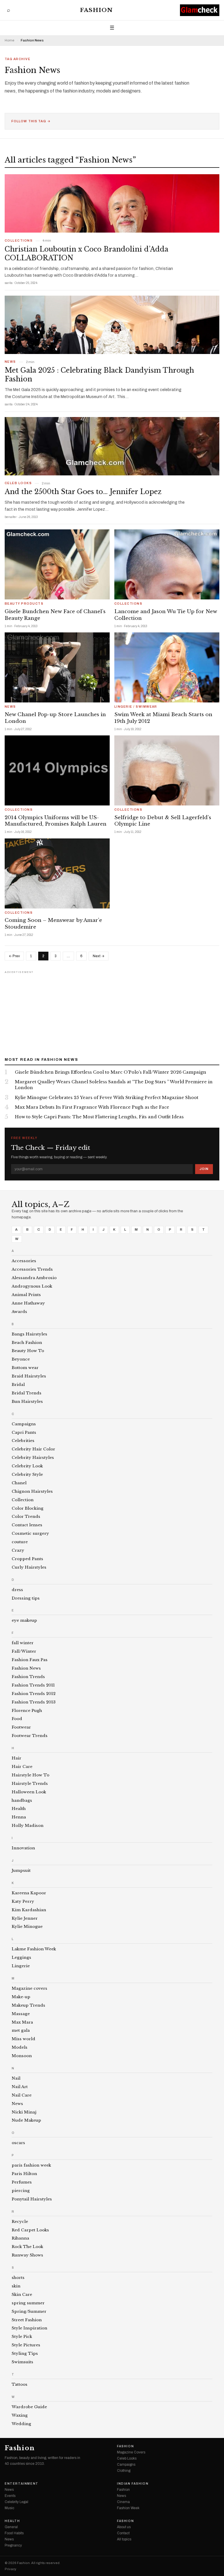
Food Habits (14, 2533)
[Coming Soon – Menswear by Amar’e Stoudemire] (57, 873)
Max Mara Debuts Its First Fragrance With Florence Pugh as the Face (92, 1107)
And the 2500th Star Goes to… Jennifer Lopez (83, 492)
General (11, 2527)
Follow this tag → (31, 121)
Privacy (10, 2569)
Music (9, 2508)
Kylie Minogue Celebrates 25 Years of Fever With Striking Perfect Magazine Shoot (107, 1098)
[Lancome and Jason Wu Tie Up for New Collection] (167, 564)
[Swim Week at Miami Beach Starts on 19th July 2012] (167, 667)
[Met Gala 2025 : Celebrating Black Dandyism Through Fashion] (112, 325)
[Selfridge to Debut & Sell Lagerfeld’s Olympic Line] (167, 770)
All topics (124, 2539)
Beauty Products (24, 604)
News (10, 362)
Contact (123, 2533)
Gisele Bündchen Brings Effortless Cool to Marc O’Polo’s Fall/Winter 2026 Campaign (111, 1072)
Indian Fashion (133, 2484)
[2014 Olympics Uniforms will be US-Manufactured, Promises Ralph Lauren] (57, 770)
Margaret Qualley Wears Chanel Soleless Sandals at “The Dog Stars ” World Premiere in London (114, 1085)
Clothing (124, 2471)
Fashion (96, 10)
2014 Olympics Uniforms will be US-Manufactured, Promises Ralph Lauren (56, 821)
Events (10, 2496)
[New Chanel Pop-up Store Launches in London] (57, 667)
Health (12, 2521)
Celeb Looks (18, 483)
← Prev (14, 956)
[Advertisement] (112, 1012)
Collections (19, 241)
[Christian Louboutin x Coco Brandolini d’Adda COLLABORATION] (112, 203)
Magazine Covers (131, 2452)
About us (124, 2527)
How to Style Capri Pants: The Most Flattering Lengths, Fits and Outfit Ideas (99, 1117)
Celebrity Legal (16, 2502)
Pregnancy (13, 2545)
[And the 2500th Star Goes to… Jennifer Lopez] (112, 446)
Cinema (123, 2502)
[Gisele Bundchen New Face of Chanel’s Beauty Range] (57, 564)
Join (204, 1169)
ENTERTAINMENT (22, 2484)
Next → (99, 956)
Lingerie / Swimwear (136, 707)
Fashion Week (128, 2508)
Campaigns (126, 2465)
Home (9, 40)
